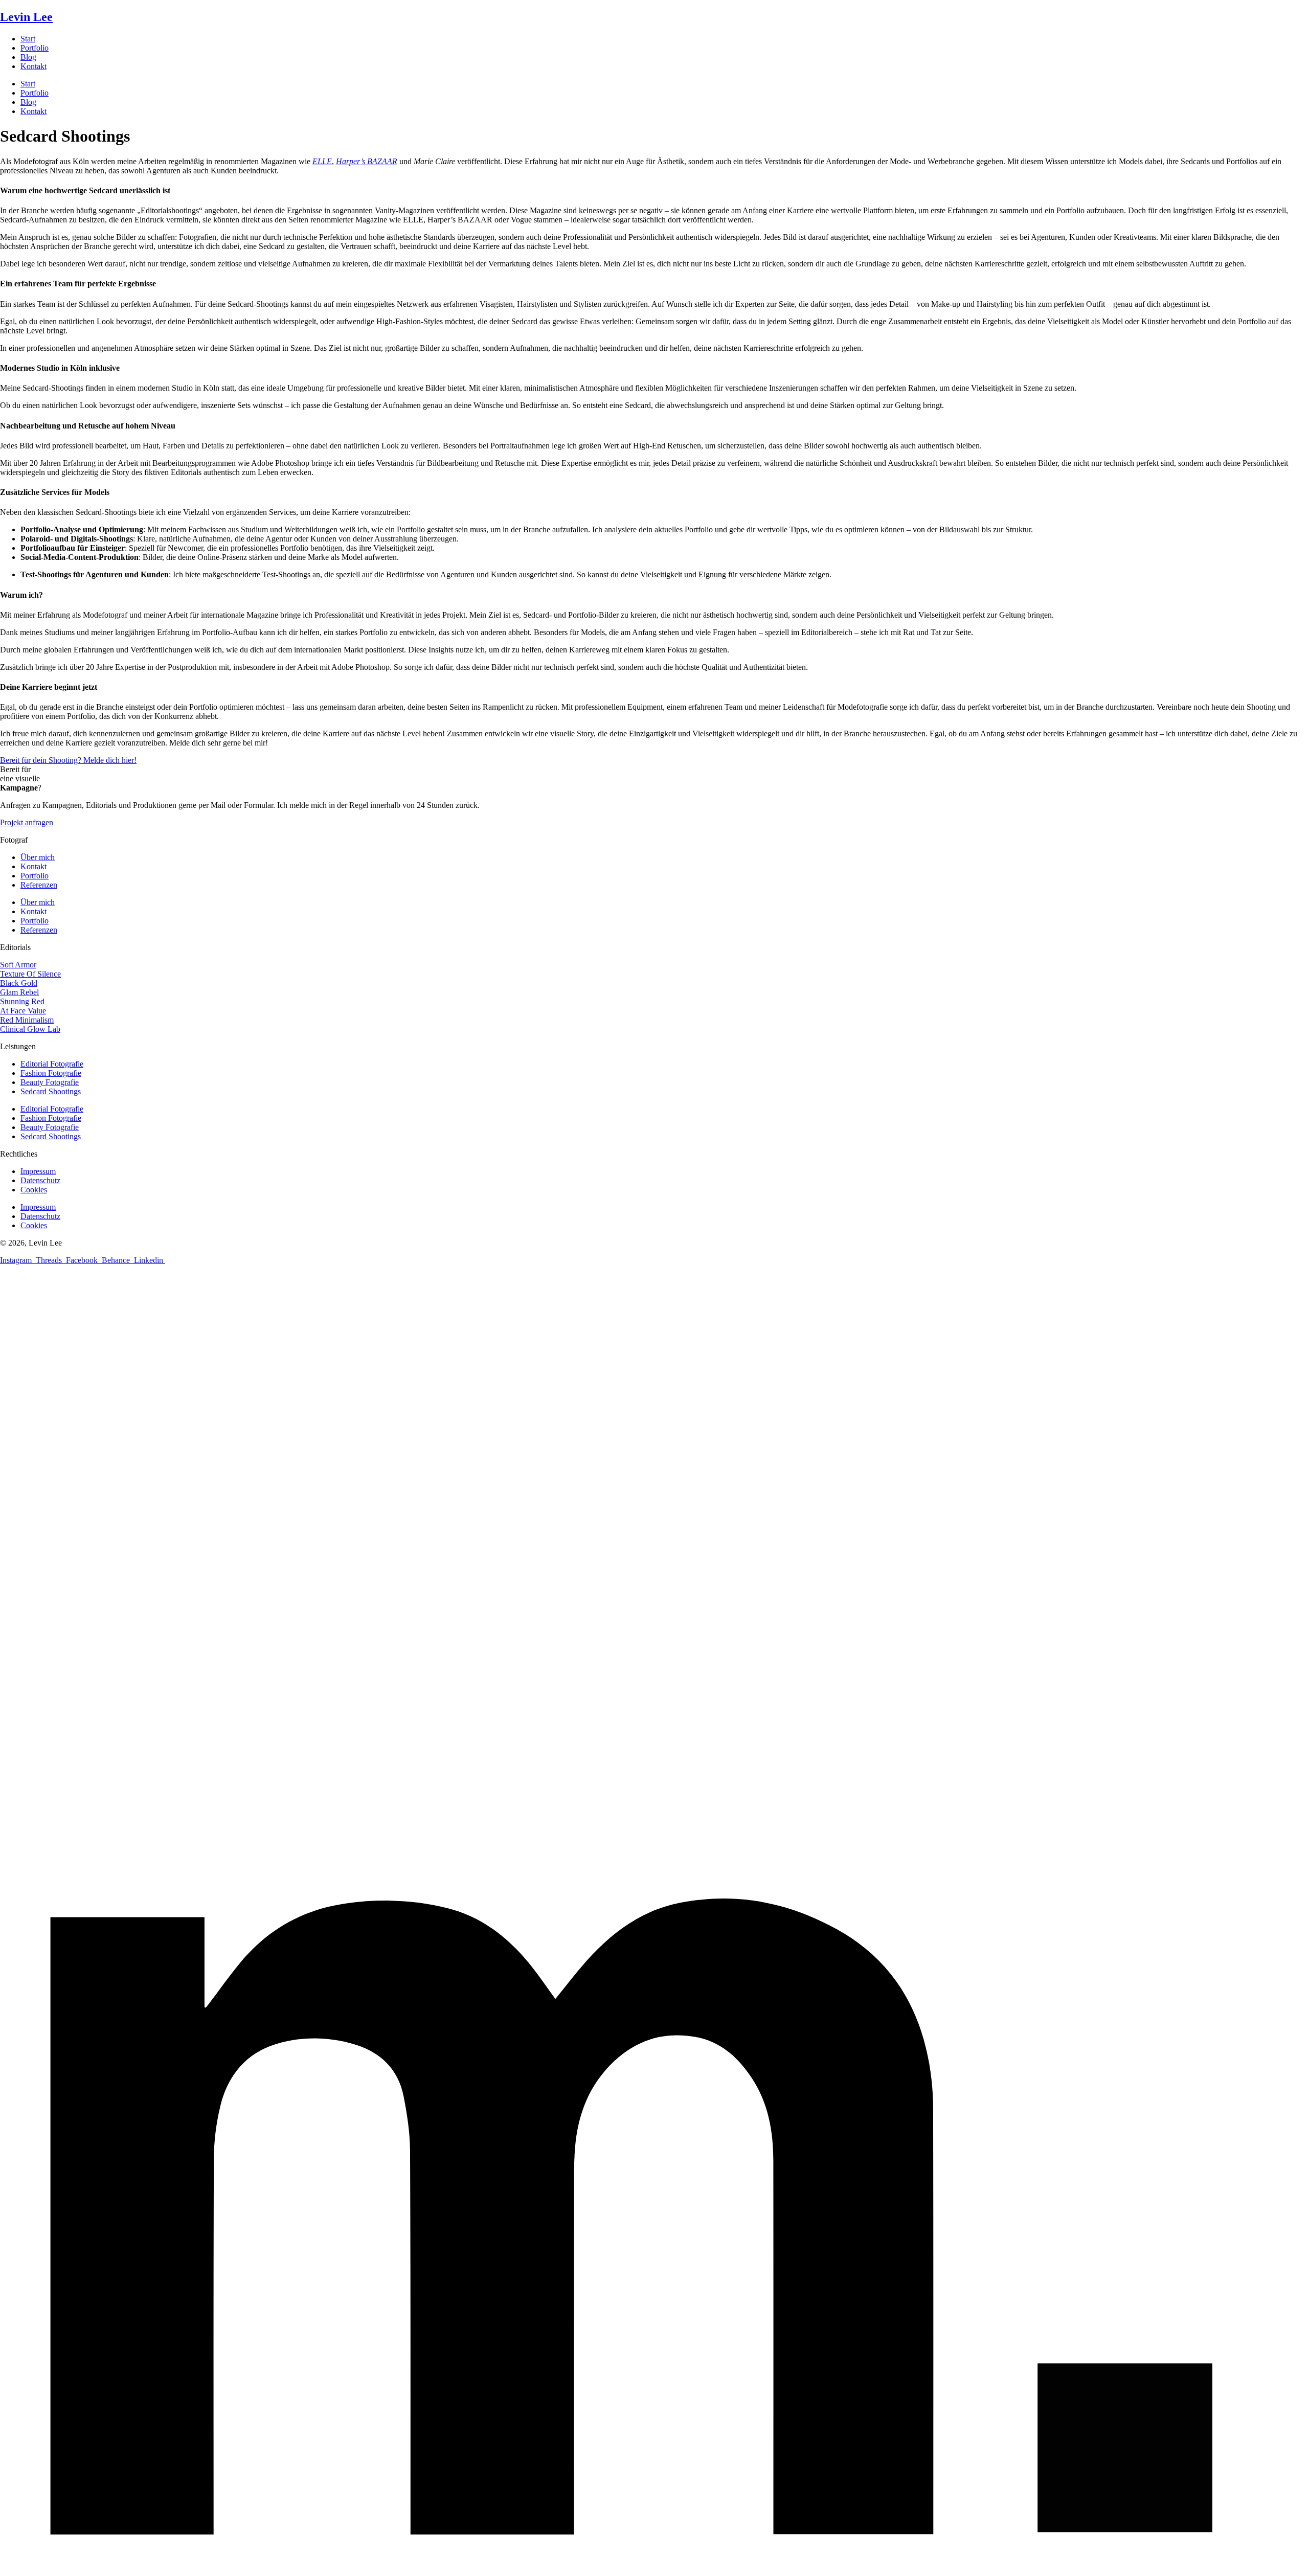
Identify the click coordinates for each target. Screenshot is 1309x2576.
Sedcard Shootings (51, 1091)
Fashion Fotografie (51, 1073)
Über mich (38, 857)
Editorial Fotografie (52, 1064)
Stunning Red (22, 1001)
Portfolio (35, 48)
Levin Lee (26, 17)
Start (28, 39)
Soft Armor (18, 965)
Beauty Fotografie (50, 1082)
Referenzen (39, 885)
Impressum (38, 1171)
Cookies (34, 1190)
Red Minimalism (27, 1020)
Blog (28, 57)
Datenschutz (40, 1180)
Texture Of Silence (30, 974)
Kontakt (33, 66)
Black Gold (19, 983)
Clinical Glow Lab (30, 1029)
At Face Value (23, 1011)
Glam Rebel (19, 992)
